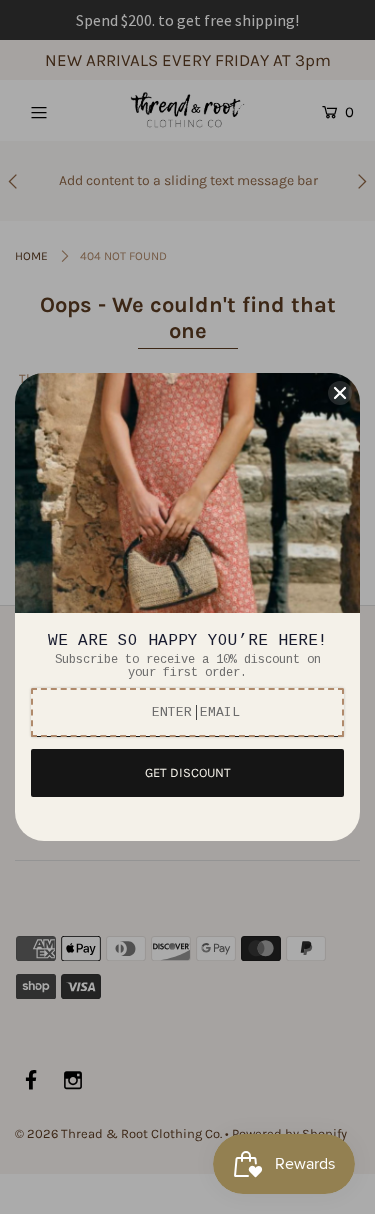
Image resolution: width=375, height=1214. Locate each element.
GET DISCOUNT (188, 772)
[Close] (340, 393)
